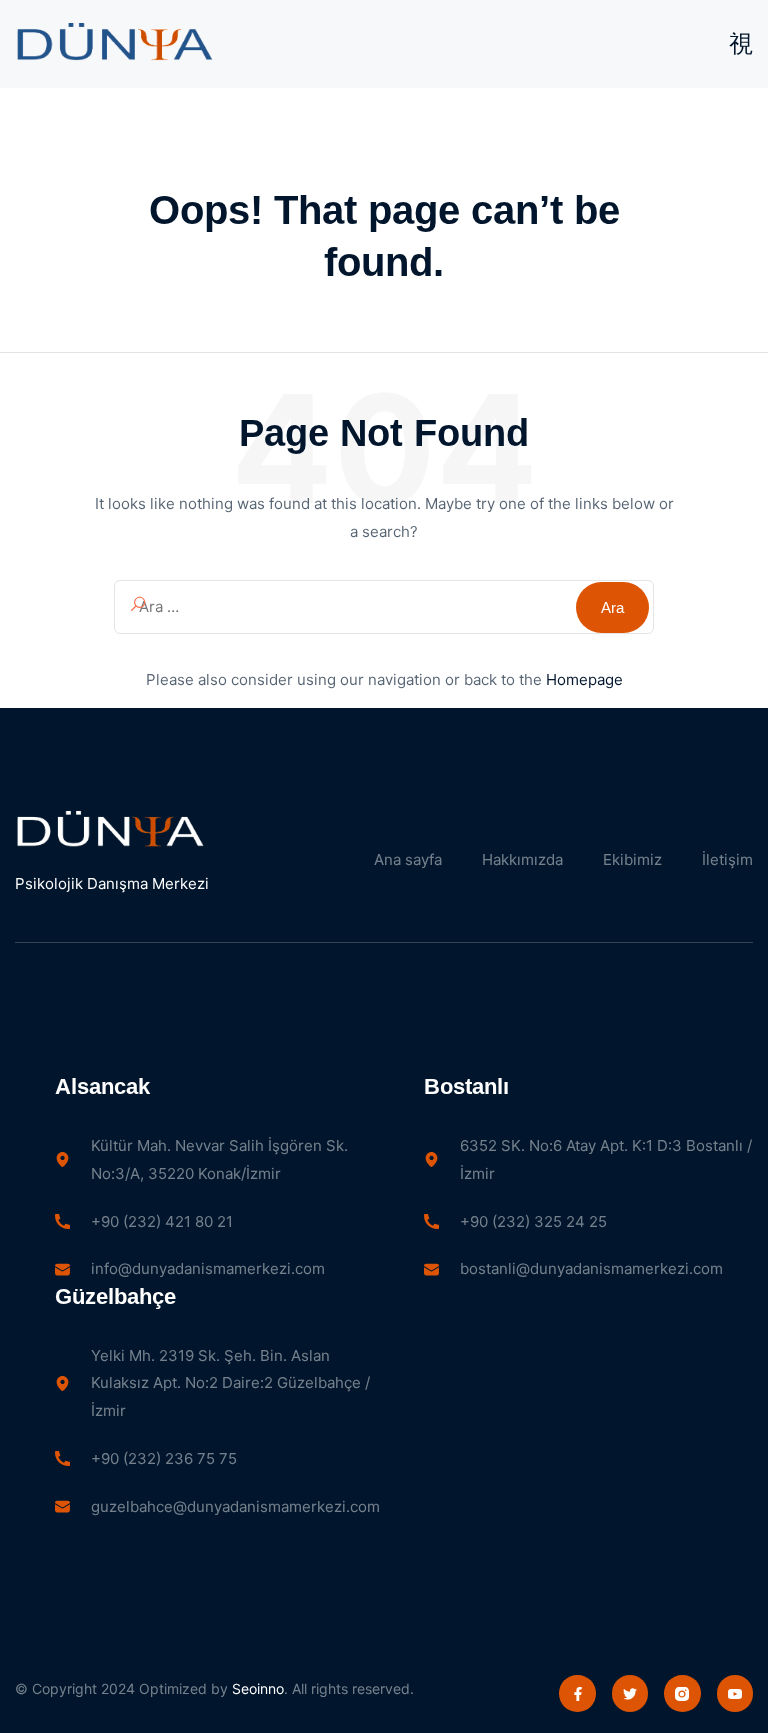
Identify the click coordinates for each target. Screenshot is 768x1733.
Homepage (584, 679)
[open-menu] (741, 44)
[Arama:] (384, 607)
